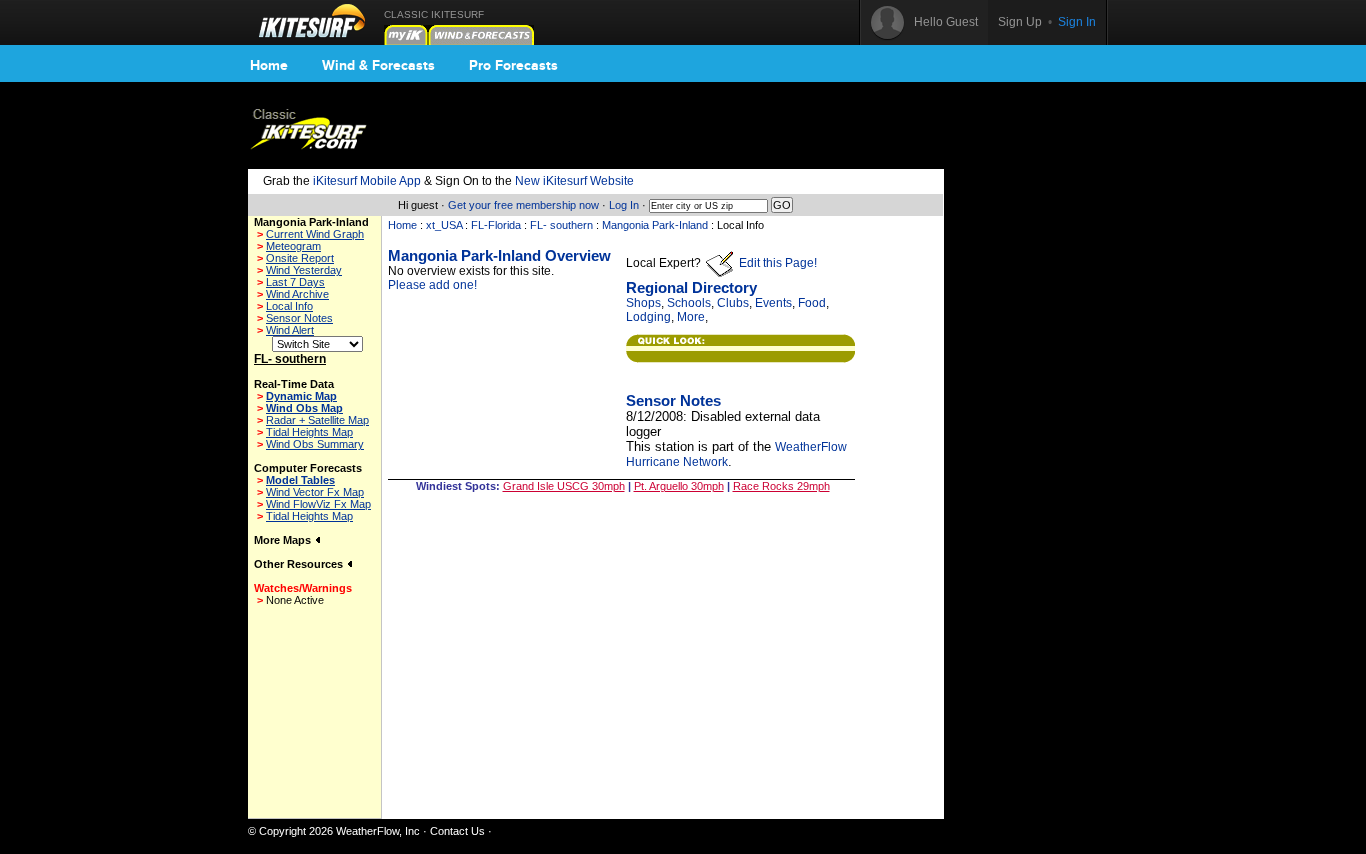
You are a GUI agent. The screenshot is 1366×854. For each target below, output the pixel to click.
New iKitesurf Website (574, 181)
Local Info (289, 306)
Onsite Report (300, 258)
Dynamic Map (301, 396)
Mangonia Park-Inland (655, 225)
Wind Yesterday (304, 270)
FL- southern (561, 225)
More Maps (284, 540)
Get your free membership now (523, 205)
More (691, 317)
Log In (624, 205)
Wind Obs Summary (315, 444)
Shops (643, 303)
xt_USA (444, 225)
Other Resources (300, 564)
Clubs (733, 303)
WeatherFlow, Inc (378, 831)
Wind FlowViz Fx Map (318, 504)
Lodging (648, 317)
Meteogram (293, 246)
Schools (689, 303)
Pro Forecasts (513, 65)
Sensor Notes (299, 318)
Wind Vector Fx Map (315, 492)
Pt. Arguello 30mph (679, 486)
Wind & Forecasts (378, 65)
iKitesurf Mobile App (367, 181)
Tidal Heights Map (309, 432)
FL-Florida (496, 225)
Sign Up (1020, 22)
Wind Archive (297, 294)
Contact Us (457, 831)
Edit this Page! (776, 263)
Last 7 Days (295, 282)
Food (812, 303)
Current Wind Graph (315, 234)
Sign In (1077, 22)
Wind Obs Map (304, 408)
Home (269, 65)
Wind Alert (290, 330)
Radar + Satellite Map (317, 420)
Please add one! (432, 285)
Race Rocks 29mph (781, 486)
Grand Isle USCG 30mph (564, 486)
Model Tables (300, 480)
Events (773, 303)
